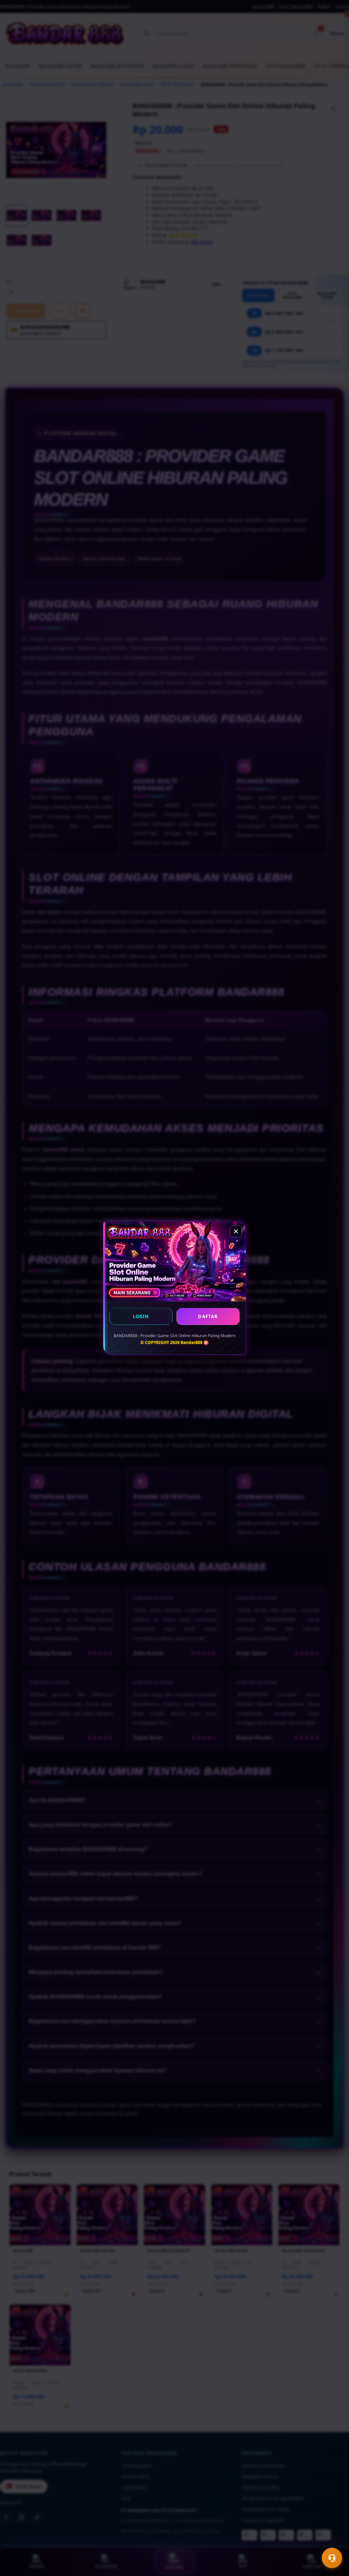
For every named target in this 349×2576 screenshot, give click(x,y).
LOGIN (141, 1316)
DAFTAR (208, 1316)
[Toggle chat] (332, 2558)
